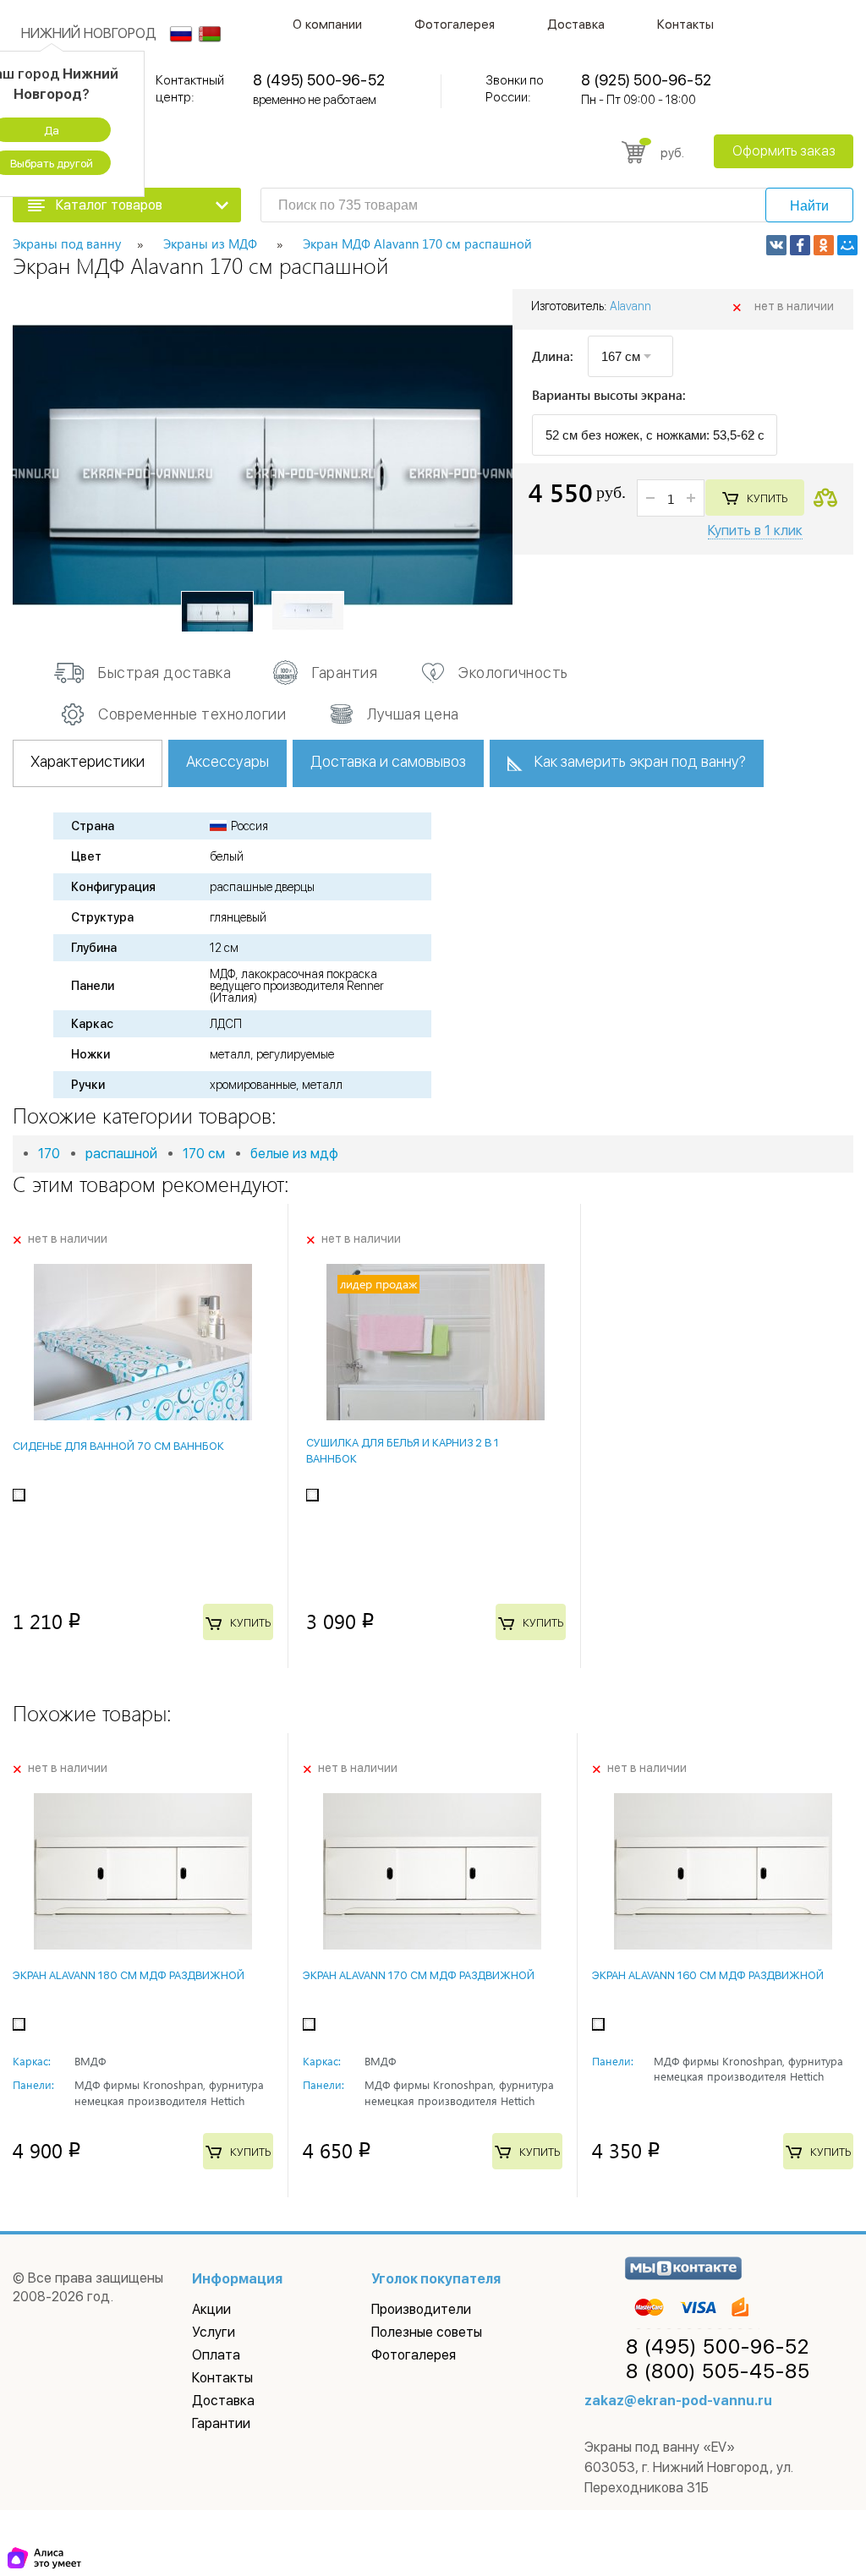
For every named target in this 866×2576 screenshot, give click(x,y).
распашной (121, 1154)
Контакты (685, 25)
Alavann (630, 306)
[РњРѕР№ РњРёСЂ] (847, 245)
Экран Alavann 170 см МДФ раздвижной (419, 1975)
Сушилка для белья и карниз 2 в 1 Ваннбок (403, 1450)
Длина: (553, 356)
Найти (809, 206)
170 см (204, 1154)
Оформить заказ (784, 151)
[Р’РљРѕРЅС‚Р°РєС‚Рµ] (776, 245)
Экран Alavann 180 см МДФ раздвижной (129, 1975)
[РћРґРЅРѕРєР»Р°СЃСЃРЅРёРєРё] (824, 245)
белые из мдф (294, 1154)
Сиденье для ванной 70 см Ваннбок (118, 1446)
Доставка (576, 25)
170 (49, 1154)
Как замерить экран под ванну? (640, 761)
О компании (327, 25)
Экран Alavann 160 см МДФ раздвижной (708, 1975)
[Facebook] (800, 245)
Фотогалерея (455, 25)
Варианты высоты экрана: (609, 396)
